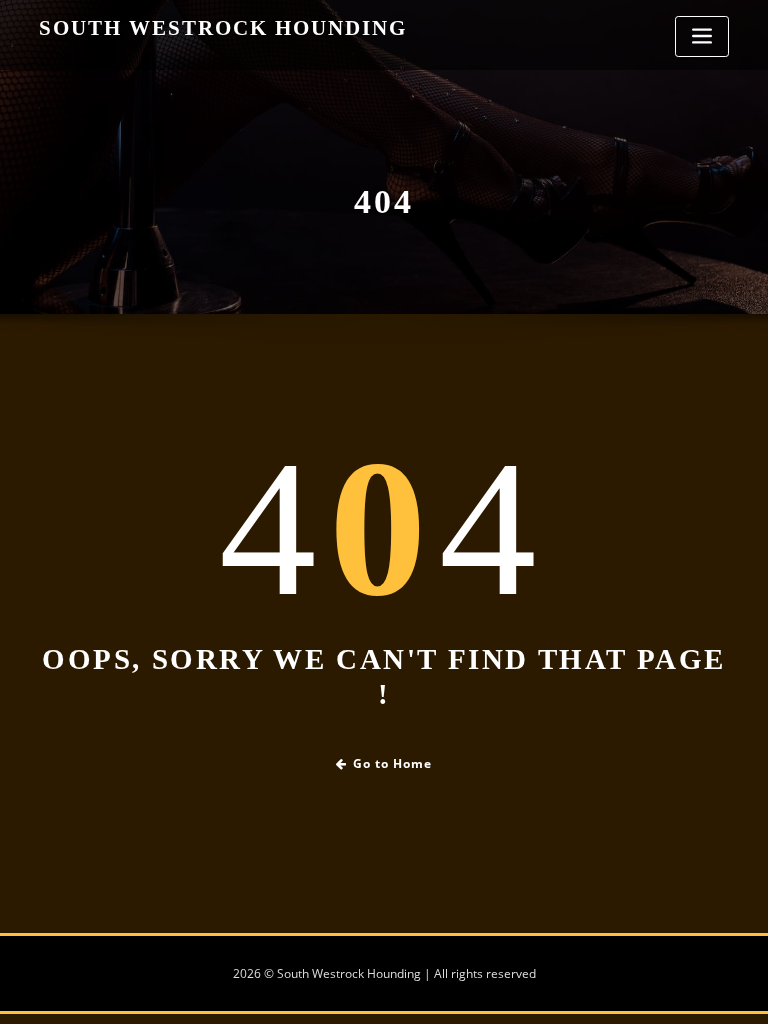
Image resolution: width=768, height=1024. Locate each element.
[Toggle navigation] (702, 36)
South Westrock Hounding (223, 27)
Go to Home (392, 763)
